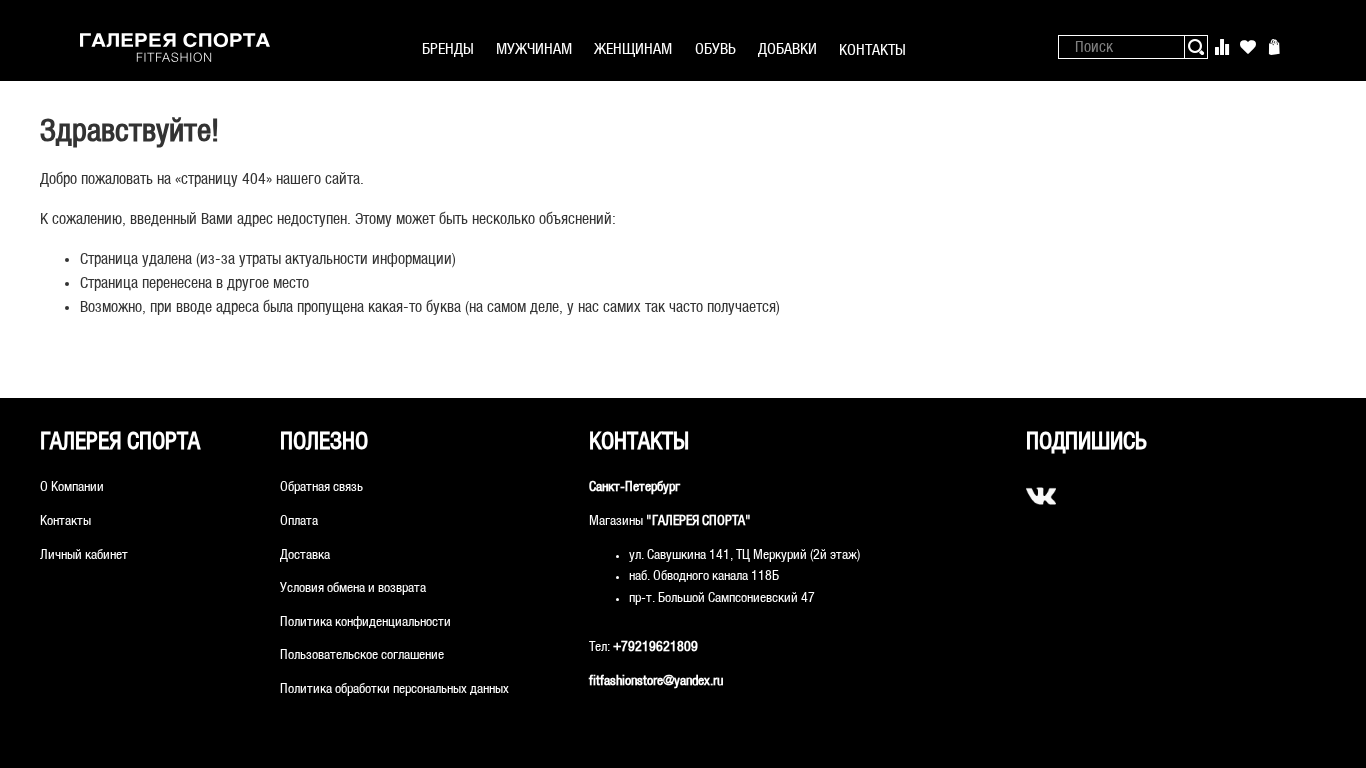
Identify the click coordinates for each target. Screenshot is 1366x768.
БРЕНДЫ (448, 49)
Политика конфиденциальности (365, 622)
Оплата (299, 521)
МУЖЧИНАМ (534, 49)
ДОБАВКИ (787, 49)
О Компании (72, 487)
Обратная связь (321, 487)
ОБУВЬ (715, 49)
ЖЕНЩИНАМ (633, 49)
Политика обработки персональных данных (394, 689)
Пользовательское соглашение (362, 655)
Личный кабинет (84, 555)
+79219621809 (655, 647)
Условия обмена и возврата (353, 588)
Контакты (65, 521)
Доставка (305, 555)
